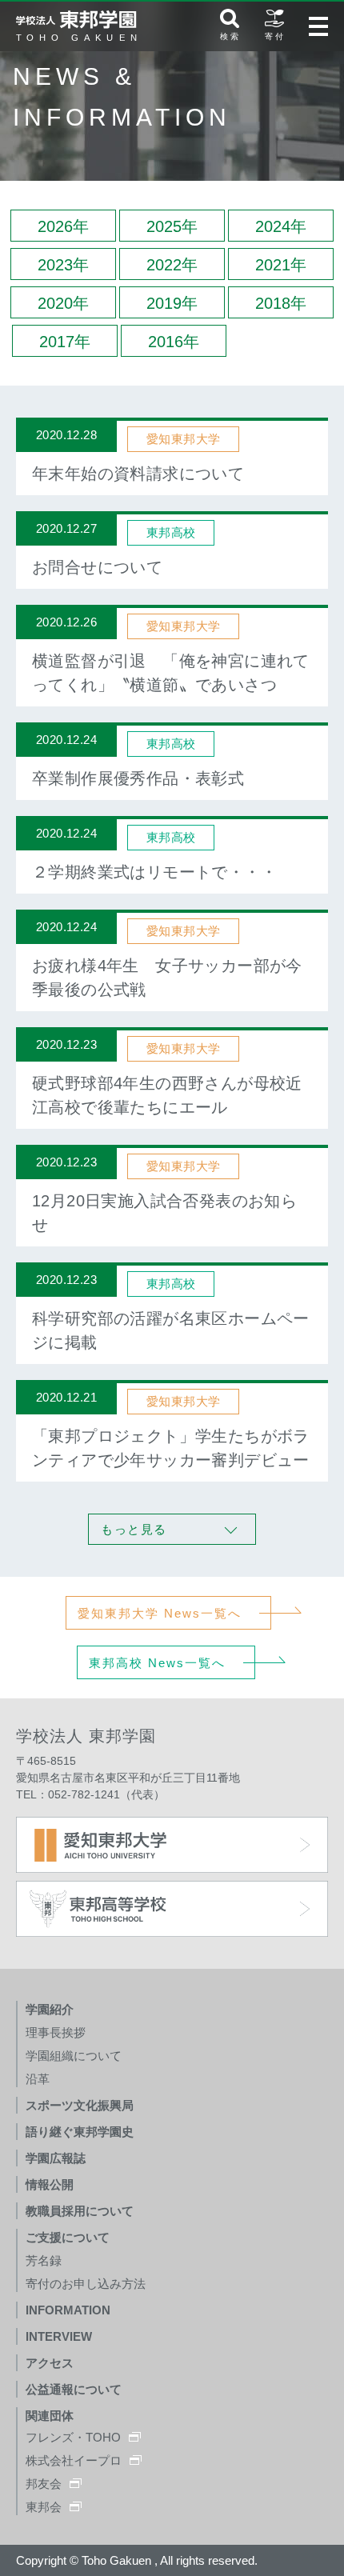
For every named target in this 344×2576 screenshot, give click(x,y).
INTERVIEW (59, 2336)
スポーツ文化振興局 (80, 2105)
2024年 (281, 226)
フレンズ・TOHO (73, 2437)
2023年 (63, 265)
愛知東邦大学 (183, 439)
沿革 (38, 2079)
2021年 (281, 265)
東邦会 (44, 2507)
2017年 (65, 342)
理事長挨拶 (56, 2032)
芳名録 (44, 2260)
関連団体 (50, 2416)
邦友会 (44, 2484)
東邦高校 (171, 532)
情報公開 (50, 2184)
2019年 (172, 303)
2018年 (281, 303)
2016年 (174, 342)
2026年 (63, 226)
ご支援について (68, 2237)
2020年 (63, 303)
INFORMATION (68, 2310)
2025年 (172, 226)
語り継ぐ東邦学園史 (80, 2132)
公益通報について (74, 2389)
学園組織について (74, 2056)
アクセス (50, 2363)
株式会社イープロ (74, 2460)
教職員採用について (80, 2211)
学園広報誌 (56, 2158)
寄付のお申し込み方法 (86, 2284)
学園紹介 (50, 2009)
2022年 (172, 265)
